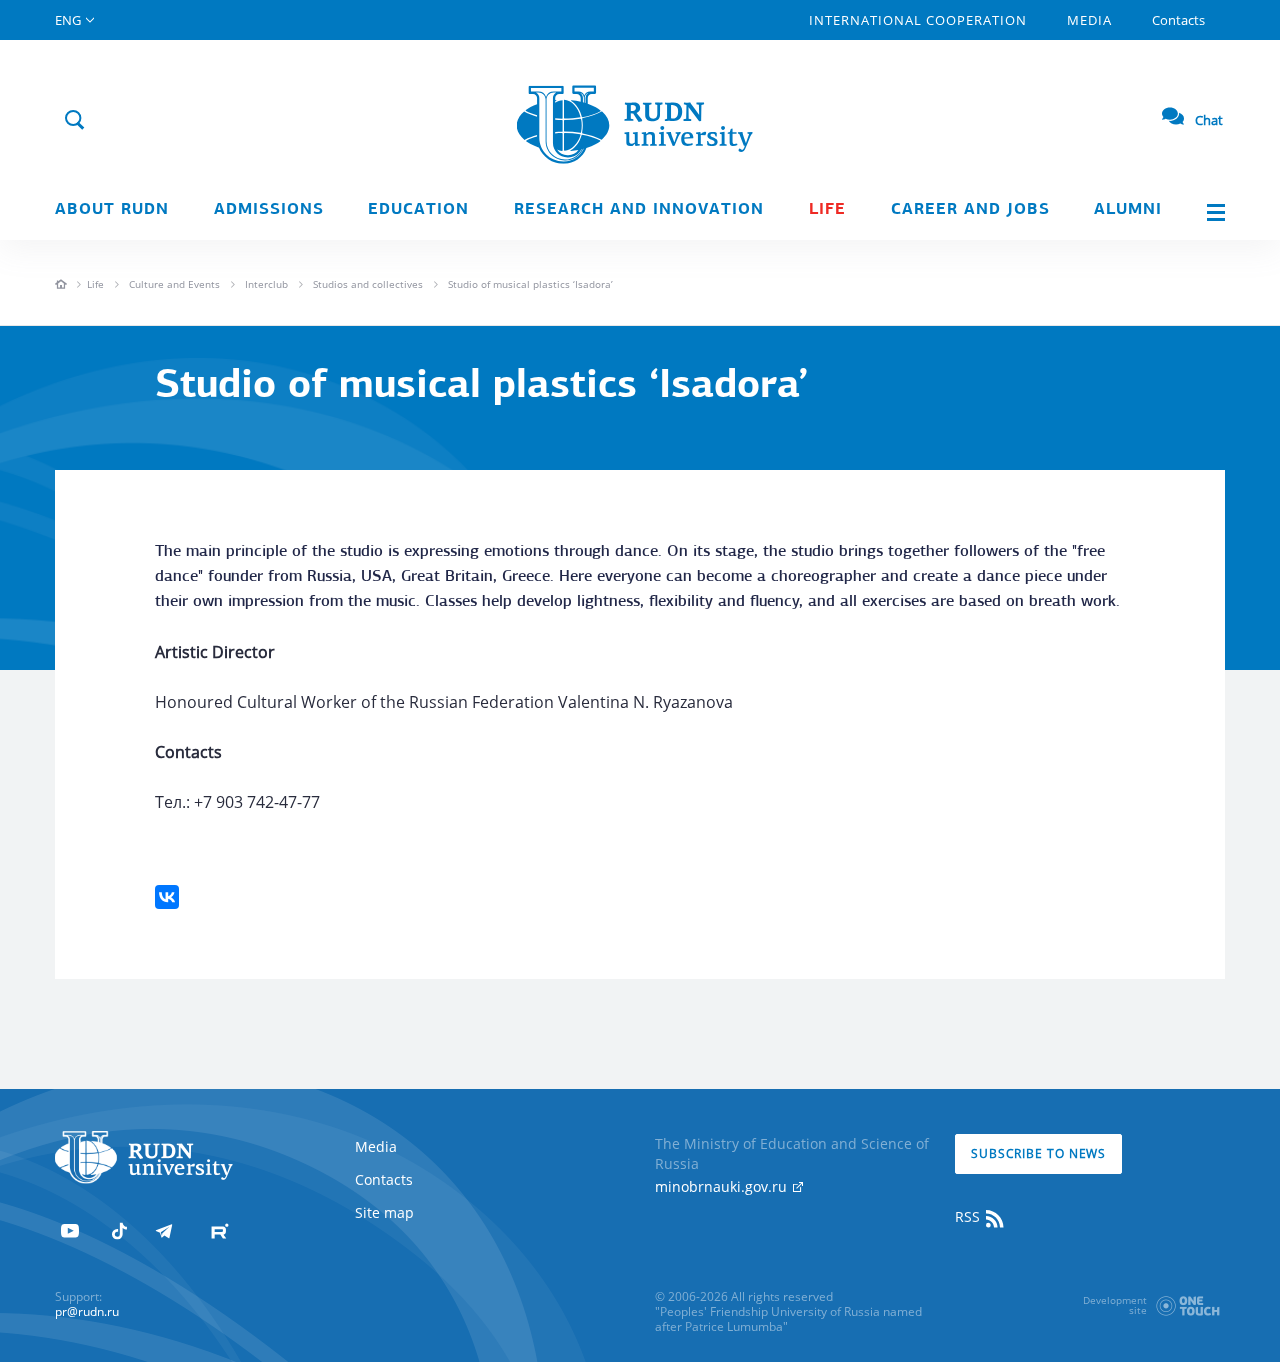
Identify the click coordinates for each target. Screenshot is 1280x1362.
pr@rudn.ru (87, 1311)
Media (1089, 20)
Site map (384, 1212)
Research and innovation (639, 210)
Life (827, 210)
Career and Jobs (970, 210)
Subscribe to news (1038, 1153)
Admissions (269, 210)
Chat (1209, 120)
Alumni (1128, 210)
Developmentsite (1115, 1305)
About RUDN (112, 210)
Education (418, 210)
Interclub (266, 284)
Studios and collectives (368, 284)
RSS (969, 1216)
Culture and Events (174, 284)
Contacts (1178, 20)
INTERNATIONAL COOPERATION (918, 20)
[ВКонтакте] (167, 897)
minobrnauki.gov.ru (723, 1186)
